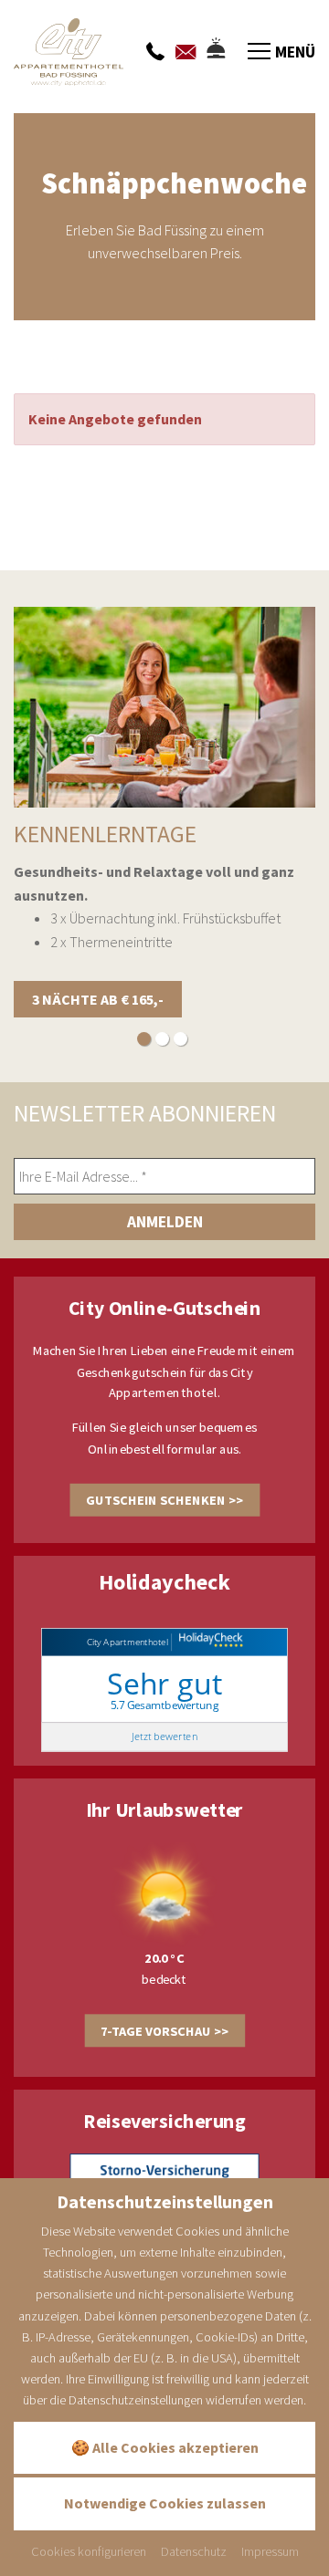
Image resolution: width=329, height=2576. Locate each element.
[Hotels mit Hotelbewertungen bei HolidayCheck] (209, 1641)
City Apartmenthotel (127, 1641)
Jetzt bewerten (164, 1736)
